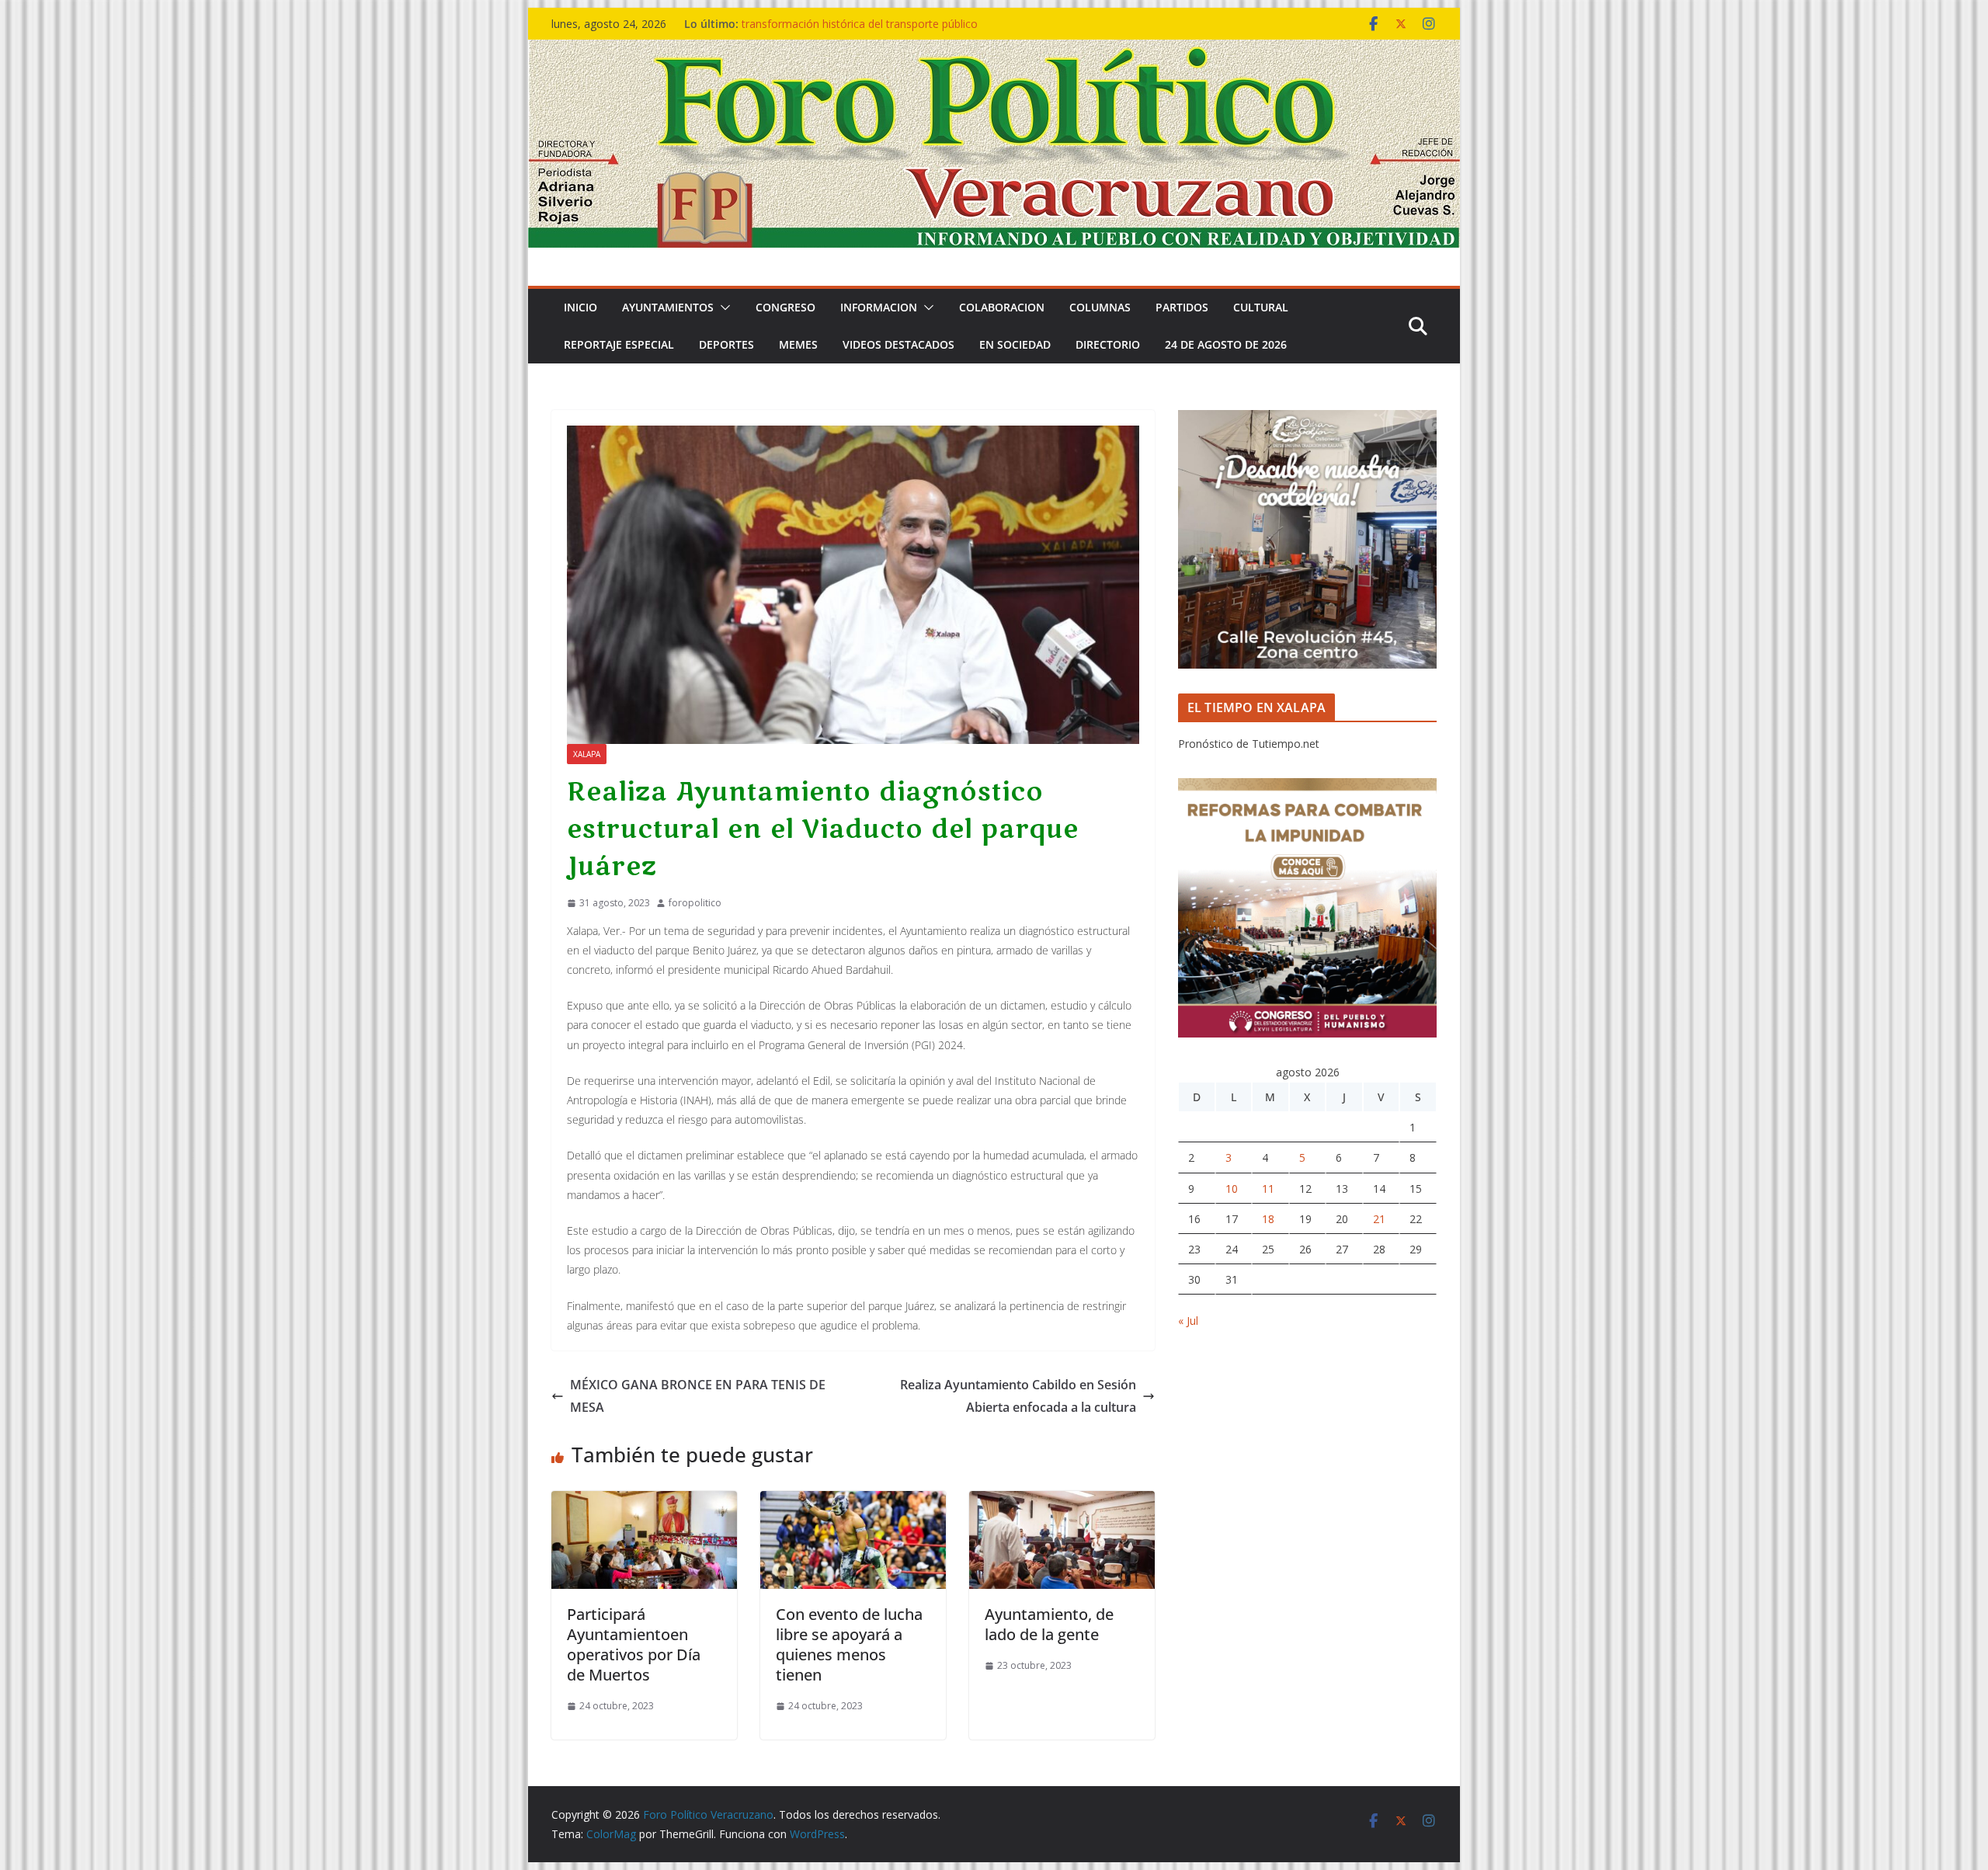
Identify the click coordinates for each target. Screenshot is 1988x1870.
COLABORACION (1002, 307)
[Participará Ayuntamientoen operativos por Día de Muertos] (644, 1502)
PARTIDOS (1182, 307)
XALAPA (587, 754)
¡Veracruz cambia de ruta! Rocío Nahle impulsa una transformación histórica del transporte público (877, 31)
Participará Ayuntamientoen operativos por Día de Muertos (634, 1644)
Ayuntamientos (668, 307)
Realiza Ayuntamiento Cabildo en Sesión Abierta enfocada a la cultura (1018, 1396)
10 (1232, 1189)
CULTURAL (1261, 307)
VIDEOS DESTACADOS (898, 344)
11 (1268, 1189)
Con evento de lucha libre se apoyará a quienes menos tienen (849, 1644)
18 (1268, 1219)
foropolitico (695, 903)
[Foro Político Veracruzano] (994, 50)
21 (1379, 1219)
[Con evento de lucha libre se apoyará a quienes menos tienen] (853, 1502)
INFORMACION (879, 307)
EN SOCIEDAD (1015, 344)
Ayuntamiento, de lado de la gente (1049, 1624)
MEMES (798, 344)
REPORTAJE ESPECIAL (619, 344)
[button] (722, 308)
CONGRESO (785, 307)
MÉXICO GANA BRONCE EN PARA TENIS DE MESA (698, 1396)
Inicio (580, 307)
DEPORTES (726, 344)
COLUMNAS (1100, 307)
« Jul (1188, 1321)
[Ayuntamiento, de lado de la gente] (1062, 1502)
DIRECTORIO (1108, 344)
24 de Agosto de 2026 (1226, 344)
